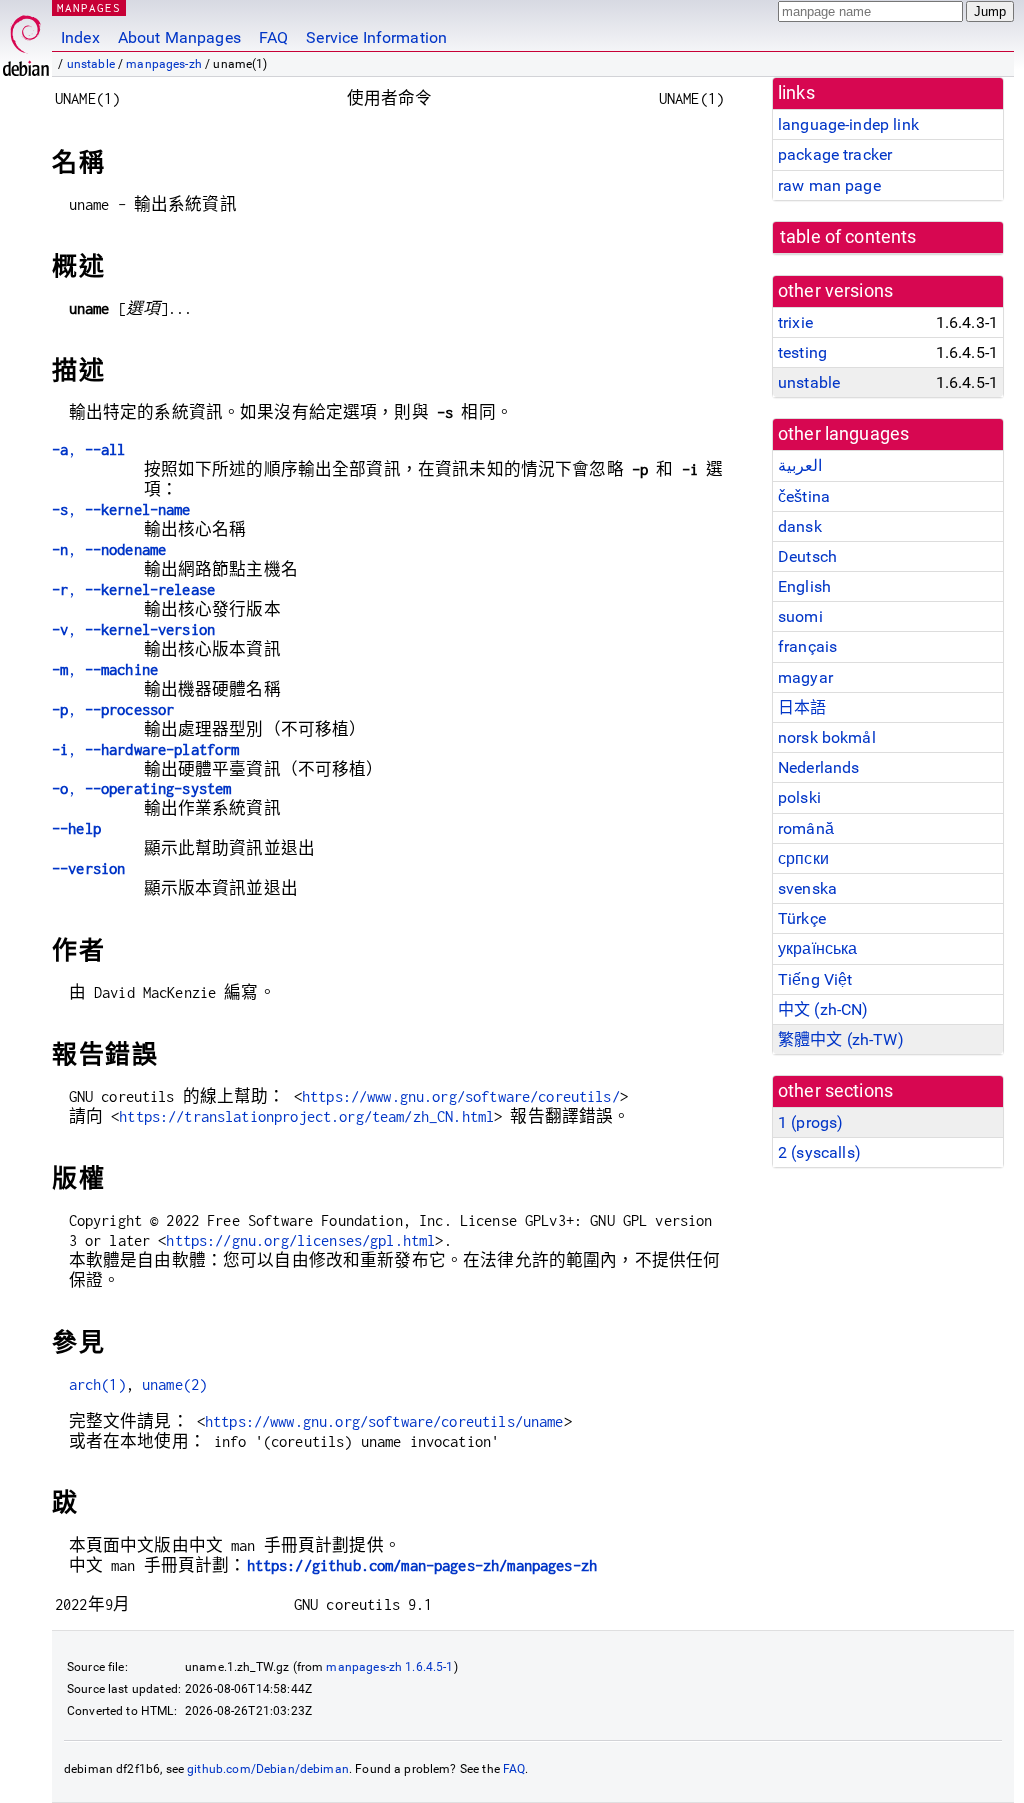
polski (799, 797)
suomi (800, 616)
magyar (805, 677)
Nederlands (819, 767)
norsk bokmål (827, 737)
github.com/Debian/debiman (268, 1769)
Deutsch (807, 556)
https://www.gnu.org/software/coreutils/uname (384, 1421)
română (806, 828)
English (804, 586)
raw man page (829, 185)
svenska (807, 888)
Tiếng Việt (815, 979)
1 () (810, 1122)
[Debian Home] (26, 40)
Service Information (376, 37)
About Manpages (179, 37)
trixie (795, 322)
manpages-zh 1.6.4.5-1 (389, 1667)
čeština (804, 496)
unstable (91, 64)
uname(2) (174, 1384)
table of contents (848, 237)
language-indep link (848, 124)
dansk (800, 526)
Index (80, 37)
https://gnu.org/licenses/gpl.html (300, 1240)
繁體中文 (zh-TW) (841, 1039)
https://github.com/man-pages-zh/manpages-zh (422, 1565)
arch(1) (97, 1384)
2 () (819, 1152)
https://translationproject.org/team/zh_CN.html (306, 1116)
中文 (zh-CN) (823, 1009)
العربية (800, 465)
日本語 (802, 707)
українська (818, 948)
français (807, 646)
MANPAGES (89, 7)
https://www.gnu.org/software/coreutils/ (461, 1096)
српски (803, 858)
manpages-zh (164, 64)
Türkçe (802, 918)
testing (802, 352)
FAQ (273, 37)
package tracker (835, 154)
